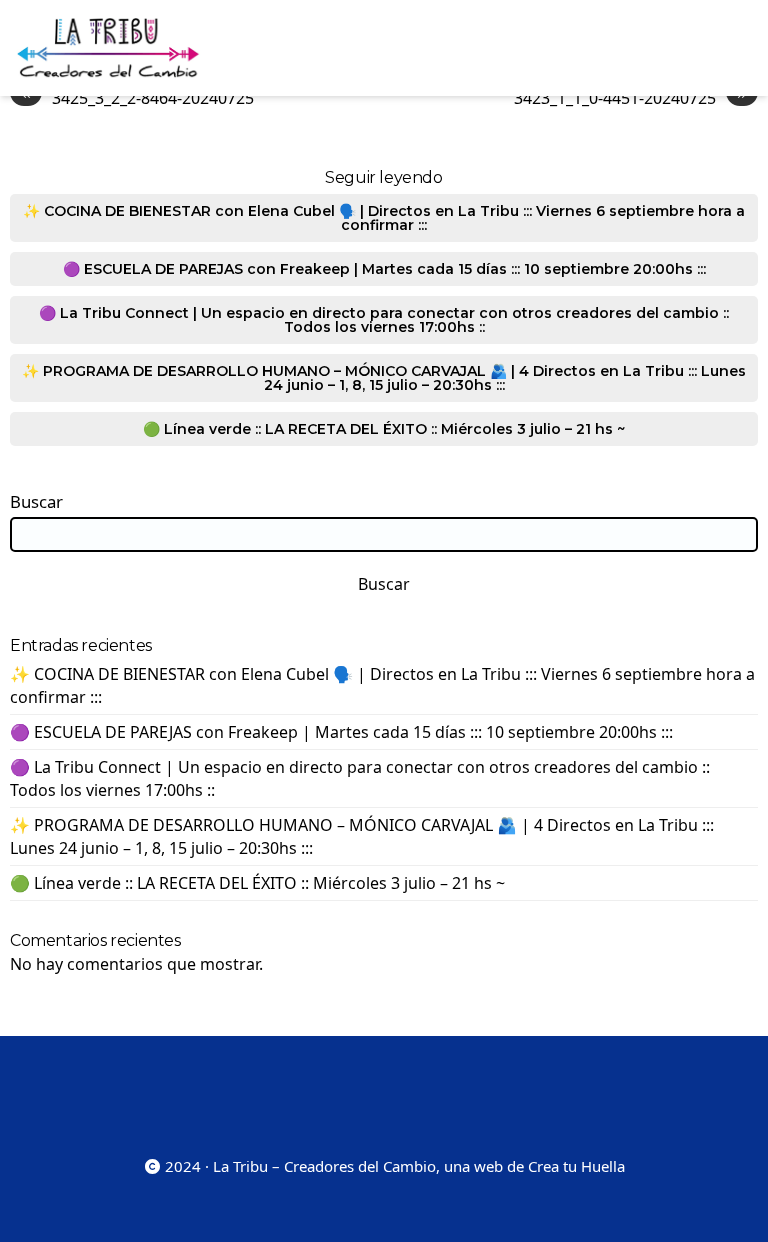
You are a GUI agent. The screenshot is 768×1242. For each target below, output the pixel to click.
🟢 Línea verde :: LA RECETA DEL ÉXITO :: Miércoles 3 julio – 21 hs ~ (384, 429)
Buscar (36, 502)
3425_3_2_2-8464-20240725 (137, 97)
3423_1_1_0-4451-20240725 (630, 97)
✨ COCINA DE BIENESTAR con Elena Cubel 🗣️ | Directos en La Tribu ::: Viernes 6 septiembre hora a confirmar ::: (384, 218)
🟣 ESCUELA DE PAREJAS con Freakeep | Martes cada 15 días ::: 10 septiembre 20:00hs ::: (384, 269)
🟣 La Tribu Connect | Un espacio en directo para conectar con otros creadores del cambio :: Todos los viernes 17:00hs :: (384, 320)
